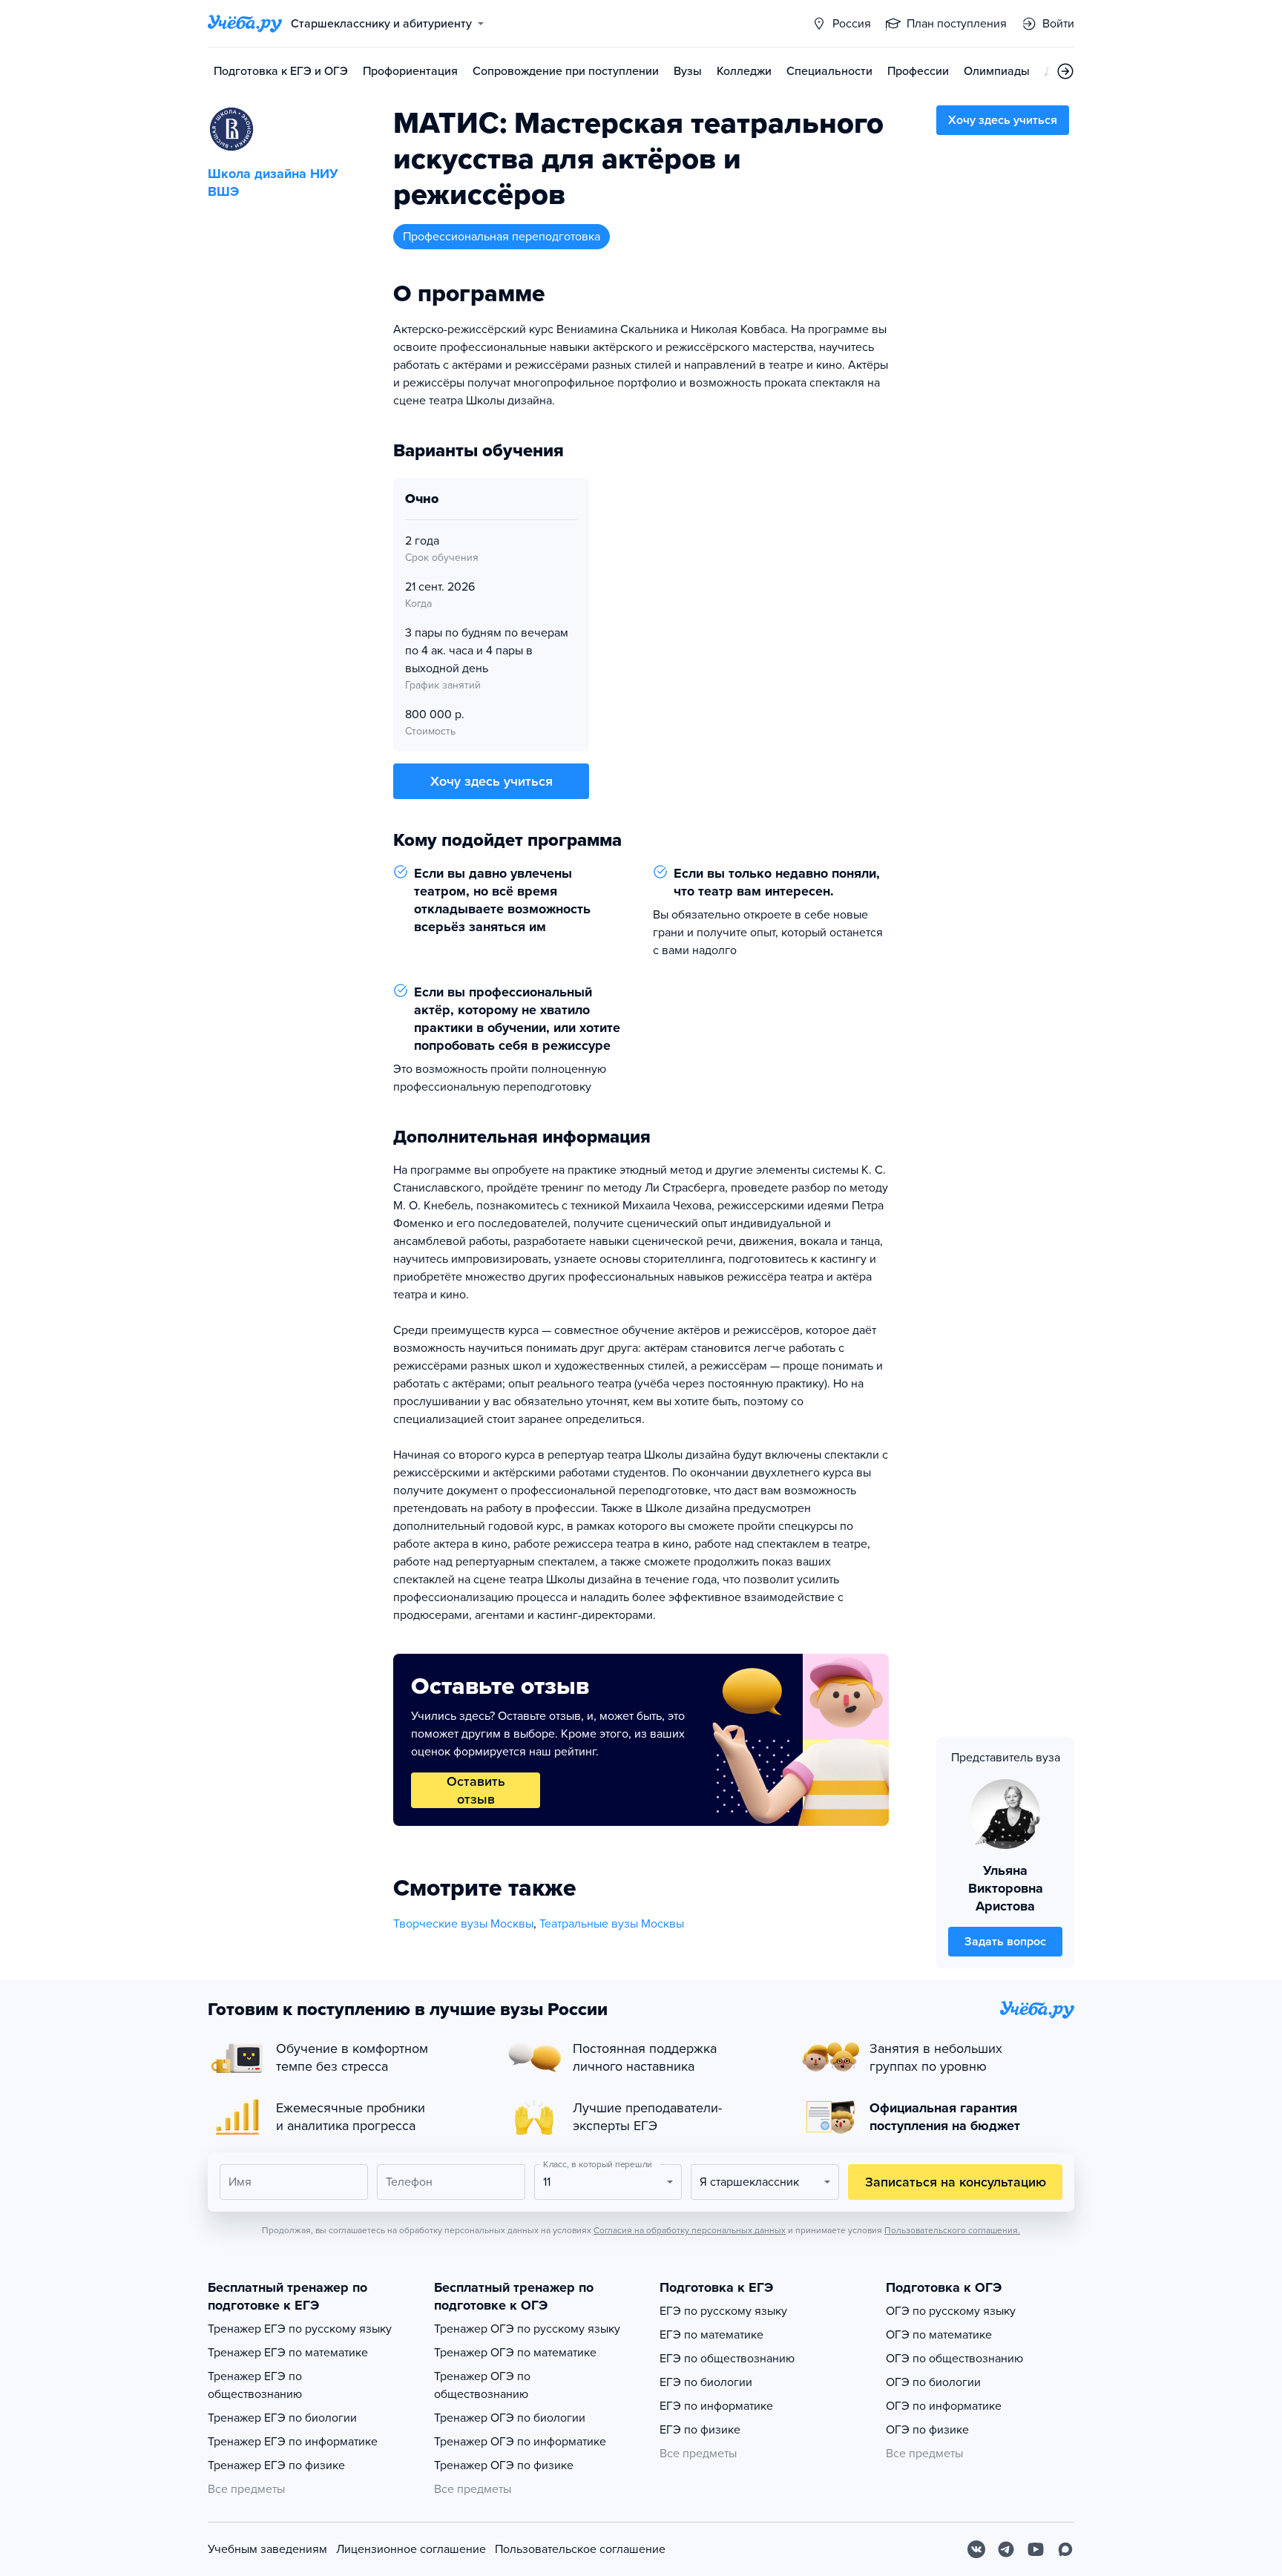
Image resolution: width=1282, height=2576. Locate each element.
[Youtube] (1036, 2549)
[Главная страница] (245, 24)
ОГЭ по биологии (933, 2382)
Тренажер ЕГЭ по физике (276, 2465)
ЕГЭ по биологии (706, 2382)
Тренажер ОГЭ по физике (504, 2465)
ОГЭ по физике (927, 2430)
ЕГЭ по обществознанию (727, 2359)
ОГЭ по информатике (944, 2406)
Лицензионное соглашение (411, 2549)
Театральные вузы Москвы (612, 1924)
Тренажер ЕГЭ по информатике (293, 2442)
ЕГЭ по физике (700, 2430)
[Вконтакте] (976, 2549)
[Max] (1065, 2549)
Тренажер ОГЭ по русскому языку (527, 2329)
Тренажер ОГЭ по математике (515, 2353)
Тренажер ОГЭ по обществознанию (482, 2385)
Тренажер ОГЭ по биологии (510, 2418)
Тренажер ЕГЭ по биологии (282, 2418)
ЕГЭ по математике (711, 2335)
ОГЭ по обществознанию (954, 2359)
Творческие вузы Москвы (463, 1924)
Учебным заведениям (267, 2549)
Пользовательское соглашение (580, 2549)
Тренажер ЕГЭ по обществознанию (255, 2385)
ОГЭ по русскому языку (951, 2311)
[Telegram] (1006, 2549)
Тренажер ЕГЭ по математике (288, 2353)
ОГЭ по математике (939, 2335)
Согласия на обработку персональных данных (690, 2230)
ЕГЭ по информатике (716, 2406)
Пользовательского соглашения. (952, 2230)
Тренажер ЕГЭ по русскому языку (300, 2329)
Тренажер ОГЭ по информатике (520, 2442)
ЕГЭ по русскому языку (723, 2311)
